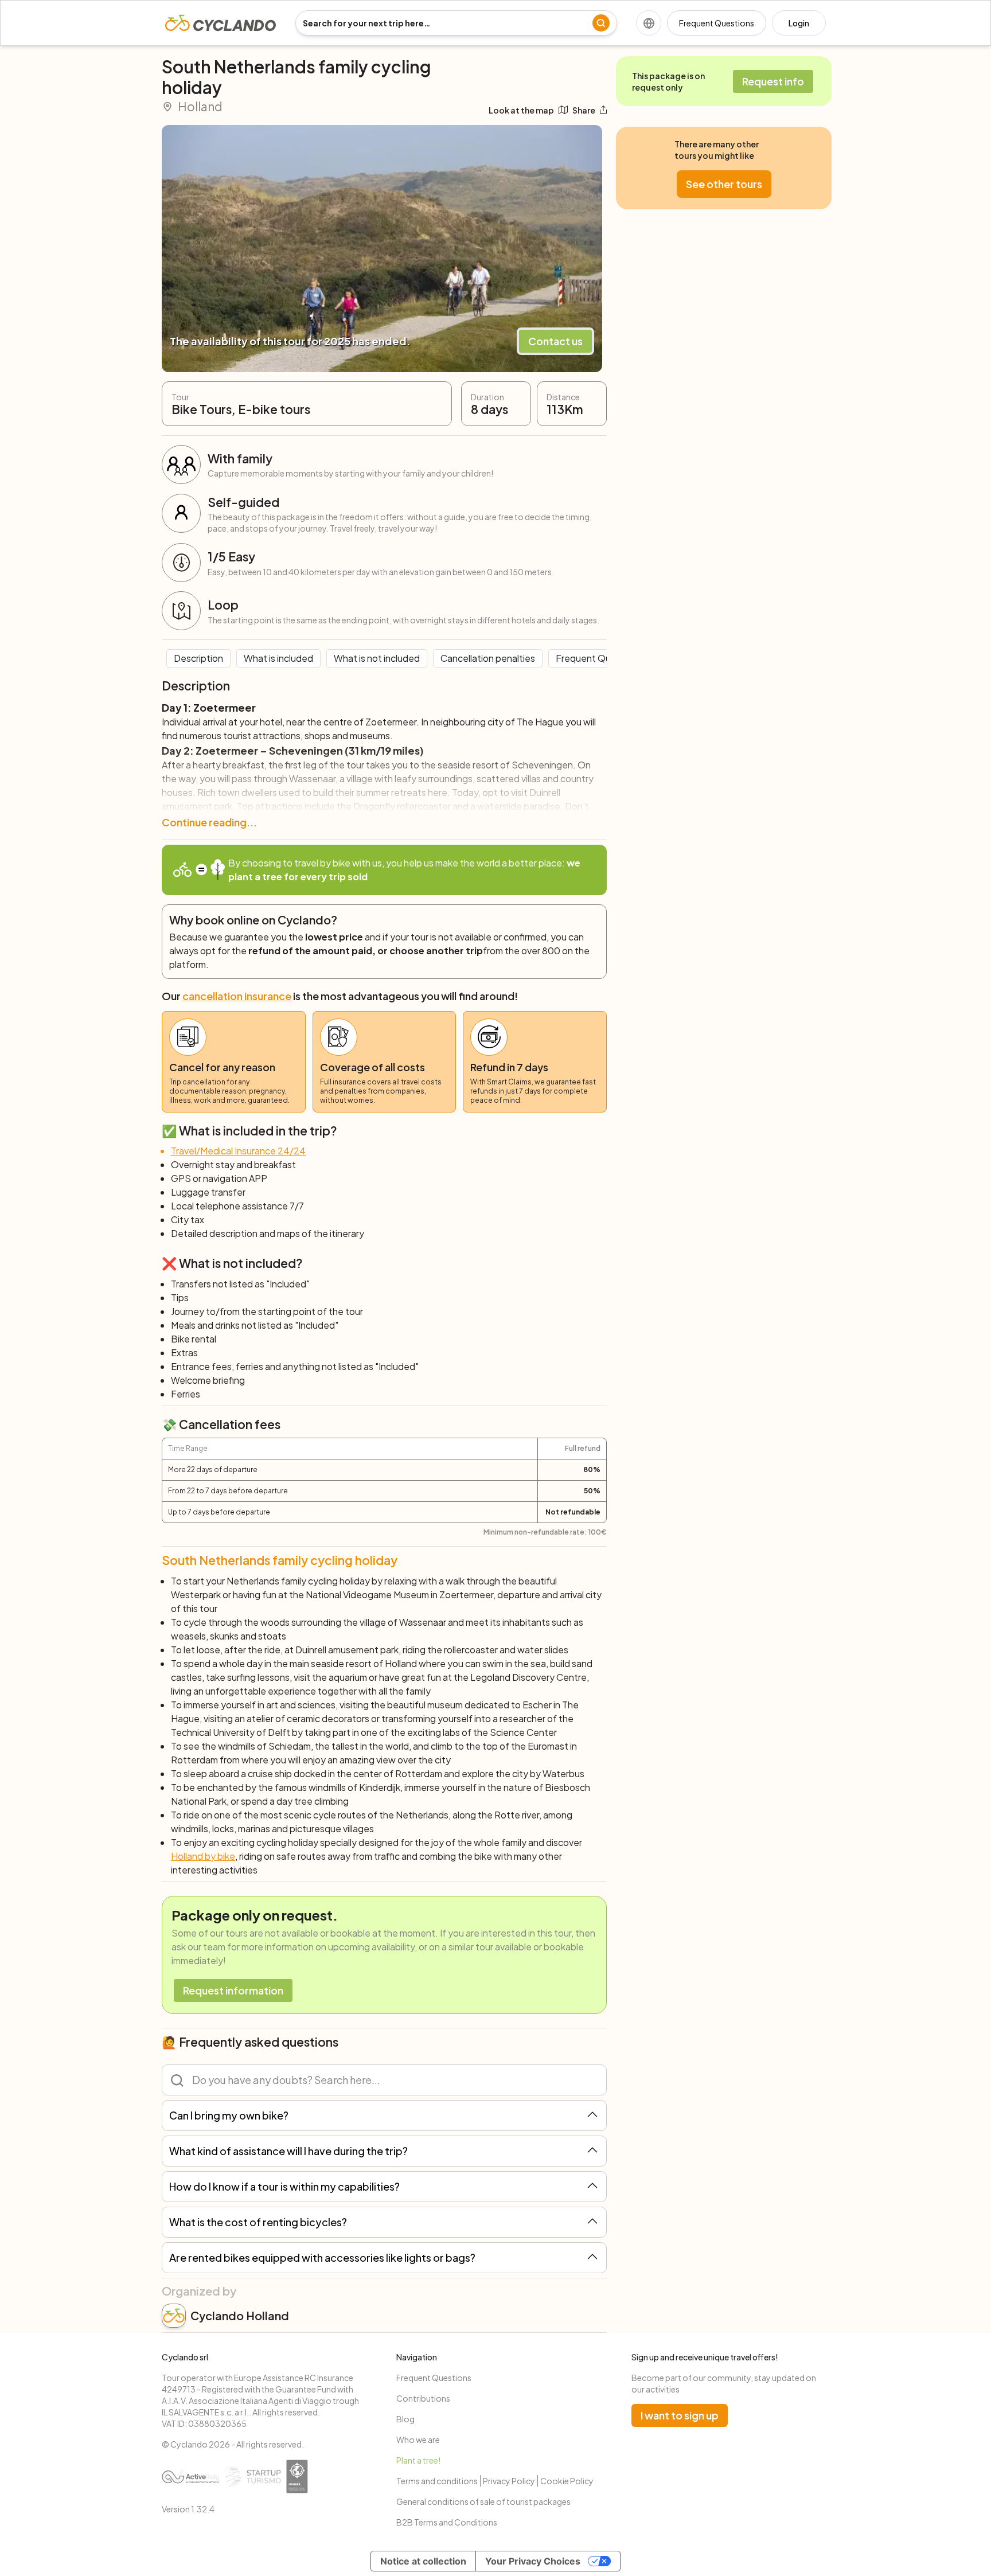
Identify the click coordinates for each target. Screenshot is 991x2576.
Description (198, 658)
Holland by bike (203, 1856)
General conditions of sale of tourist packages (483, 2501)
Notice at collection (423, 2561)
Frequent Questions (717, 23)
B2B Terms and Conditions (447, 2522)
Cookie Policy (567, 2481)
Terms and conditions (437, 2481)
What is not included (377, 658)
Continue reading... (209, 822)
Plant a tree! (418, 2460)
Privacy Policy (509, 2481)
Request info (773, 81)
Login (799, 23)
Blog (405, 2419)
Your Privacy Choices (533, 2561)
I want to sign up (680, 2415)
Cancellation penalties (488, 658)
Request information (233, 1990)
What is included (278, 658)
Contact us (555, 341)
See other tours (724, 184)
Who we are (418, 2440)
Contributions (423, 2398)
